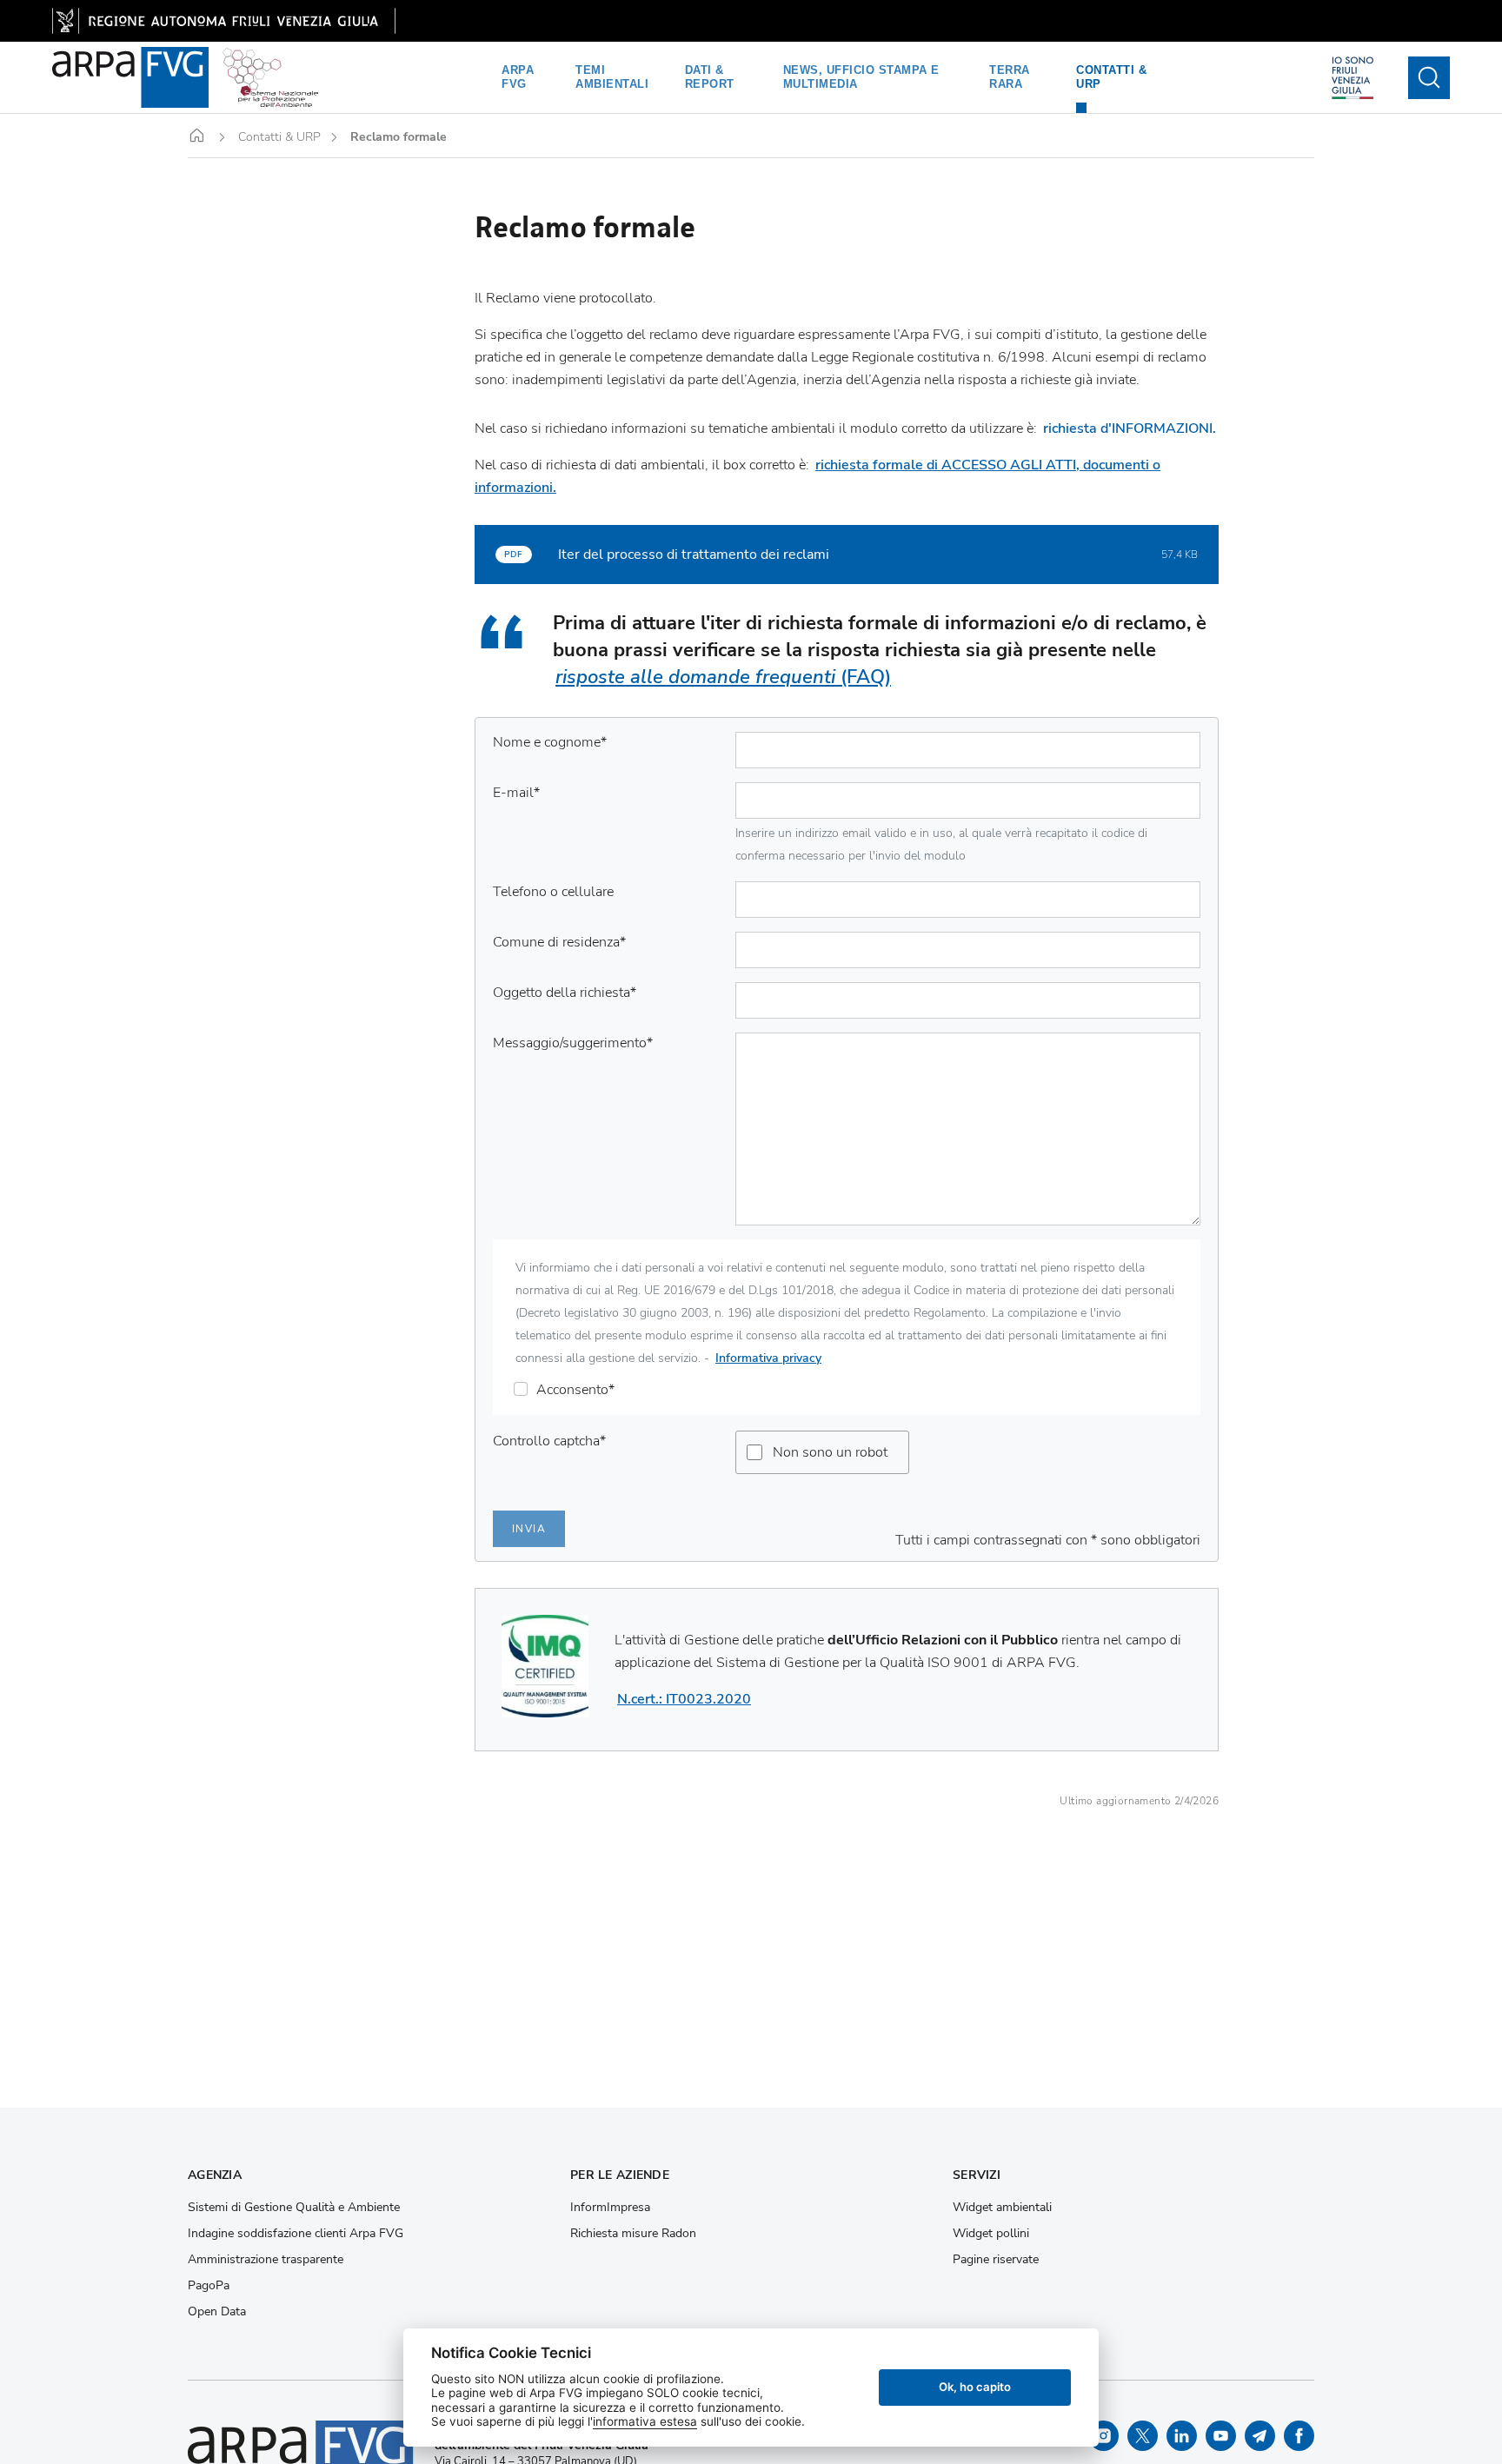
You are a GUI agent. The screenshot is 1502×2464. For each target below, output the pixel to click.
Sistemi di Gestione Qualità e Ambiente (294, 2208)
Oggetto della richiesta (565, 993)
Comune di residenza (559, 942)
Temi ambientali (612, 77)
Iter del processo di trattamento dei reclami (694, 555)
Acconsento (575, 1390)
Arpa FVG (518, 77)
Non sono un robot (830, 1452)
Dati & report (710, 77)
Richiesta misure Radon (633, 2234)
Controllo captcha (549, 1441)
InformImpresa (610, 2208)
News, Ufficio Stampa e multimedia (861, 77)
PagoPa (209, 2286)
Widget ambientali (1002, 2208)
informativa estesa (645, 2421)
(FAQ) (723, 677)
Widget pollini (991, 2234)
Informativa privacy (768, 1358)
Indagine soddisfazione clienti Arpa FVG (296, 2234)
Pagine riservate (996, 2260)
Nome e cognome (550, 742)
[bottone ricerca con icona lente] (1429, 78)
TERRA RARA (1010, 77)
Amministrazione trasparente (266, 2260)
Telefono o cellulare (553, 892)
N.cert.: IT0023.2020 (684, 1699)
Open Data (217, 2312)
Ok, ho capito (975, 2387)
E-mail (516, 793)
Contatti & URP (1111, 77)
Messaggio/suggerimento (573, 1043)
